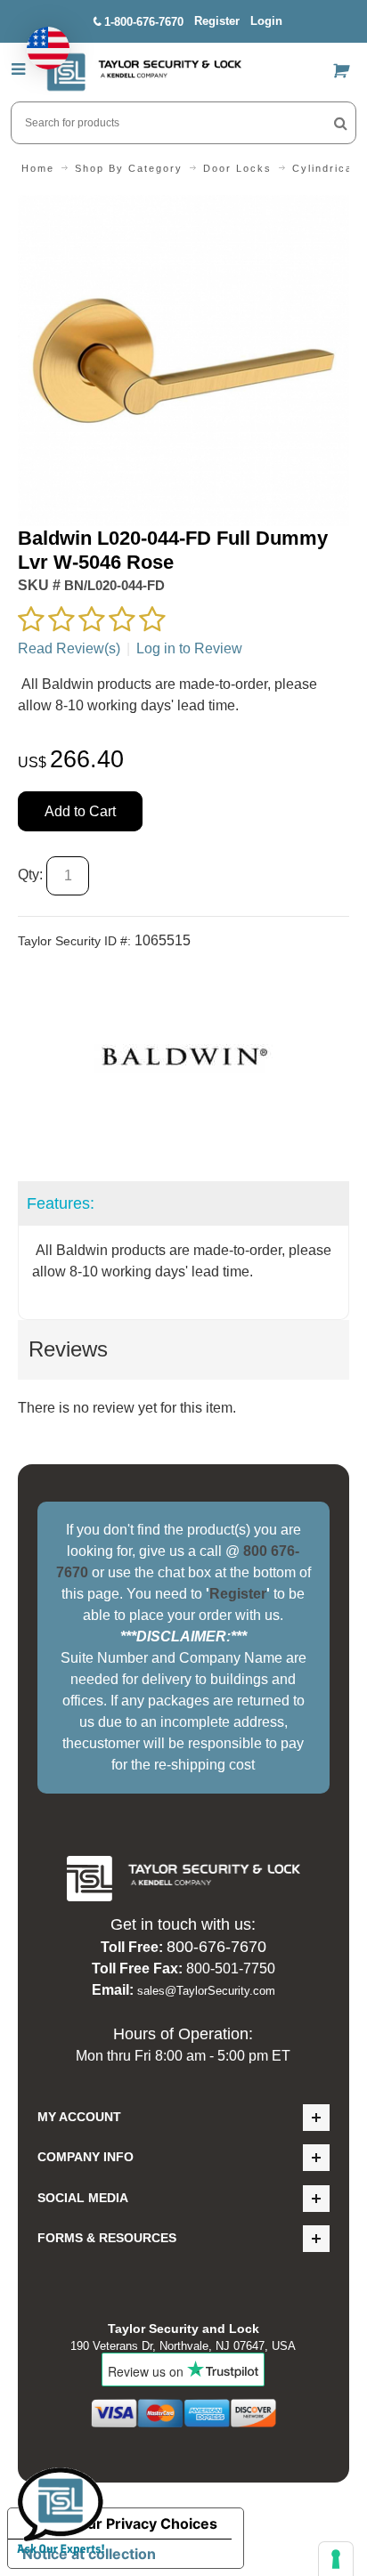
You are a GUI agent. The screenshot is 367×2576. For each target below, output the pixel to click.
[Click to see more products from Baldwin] (183, 1055)
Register (217, 21)
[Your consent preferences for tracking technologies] (336, 2559)
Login (266, 21)
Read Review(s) (69, 648)
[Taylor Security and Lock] (143, 72)
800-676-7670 (216, 1947)
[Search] (341, 123)
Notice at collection (89, 2554)
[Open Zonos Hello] (39, 39)
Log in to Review (189, 648)
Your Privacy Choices (143, 2523)
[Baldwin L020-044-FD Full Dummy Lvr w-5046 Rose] (183, 205)
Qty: (30, 875)
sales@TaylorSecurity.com (206, 1991)
